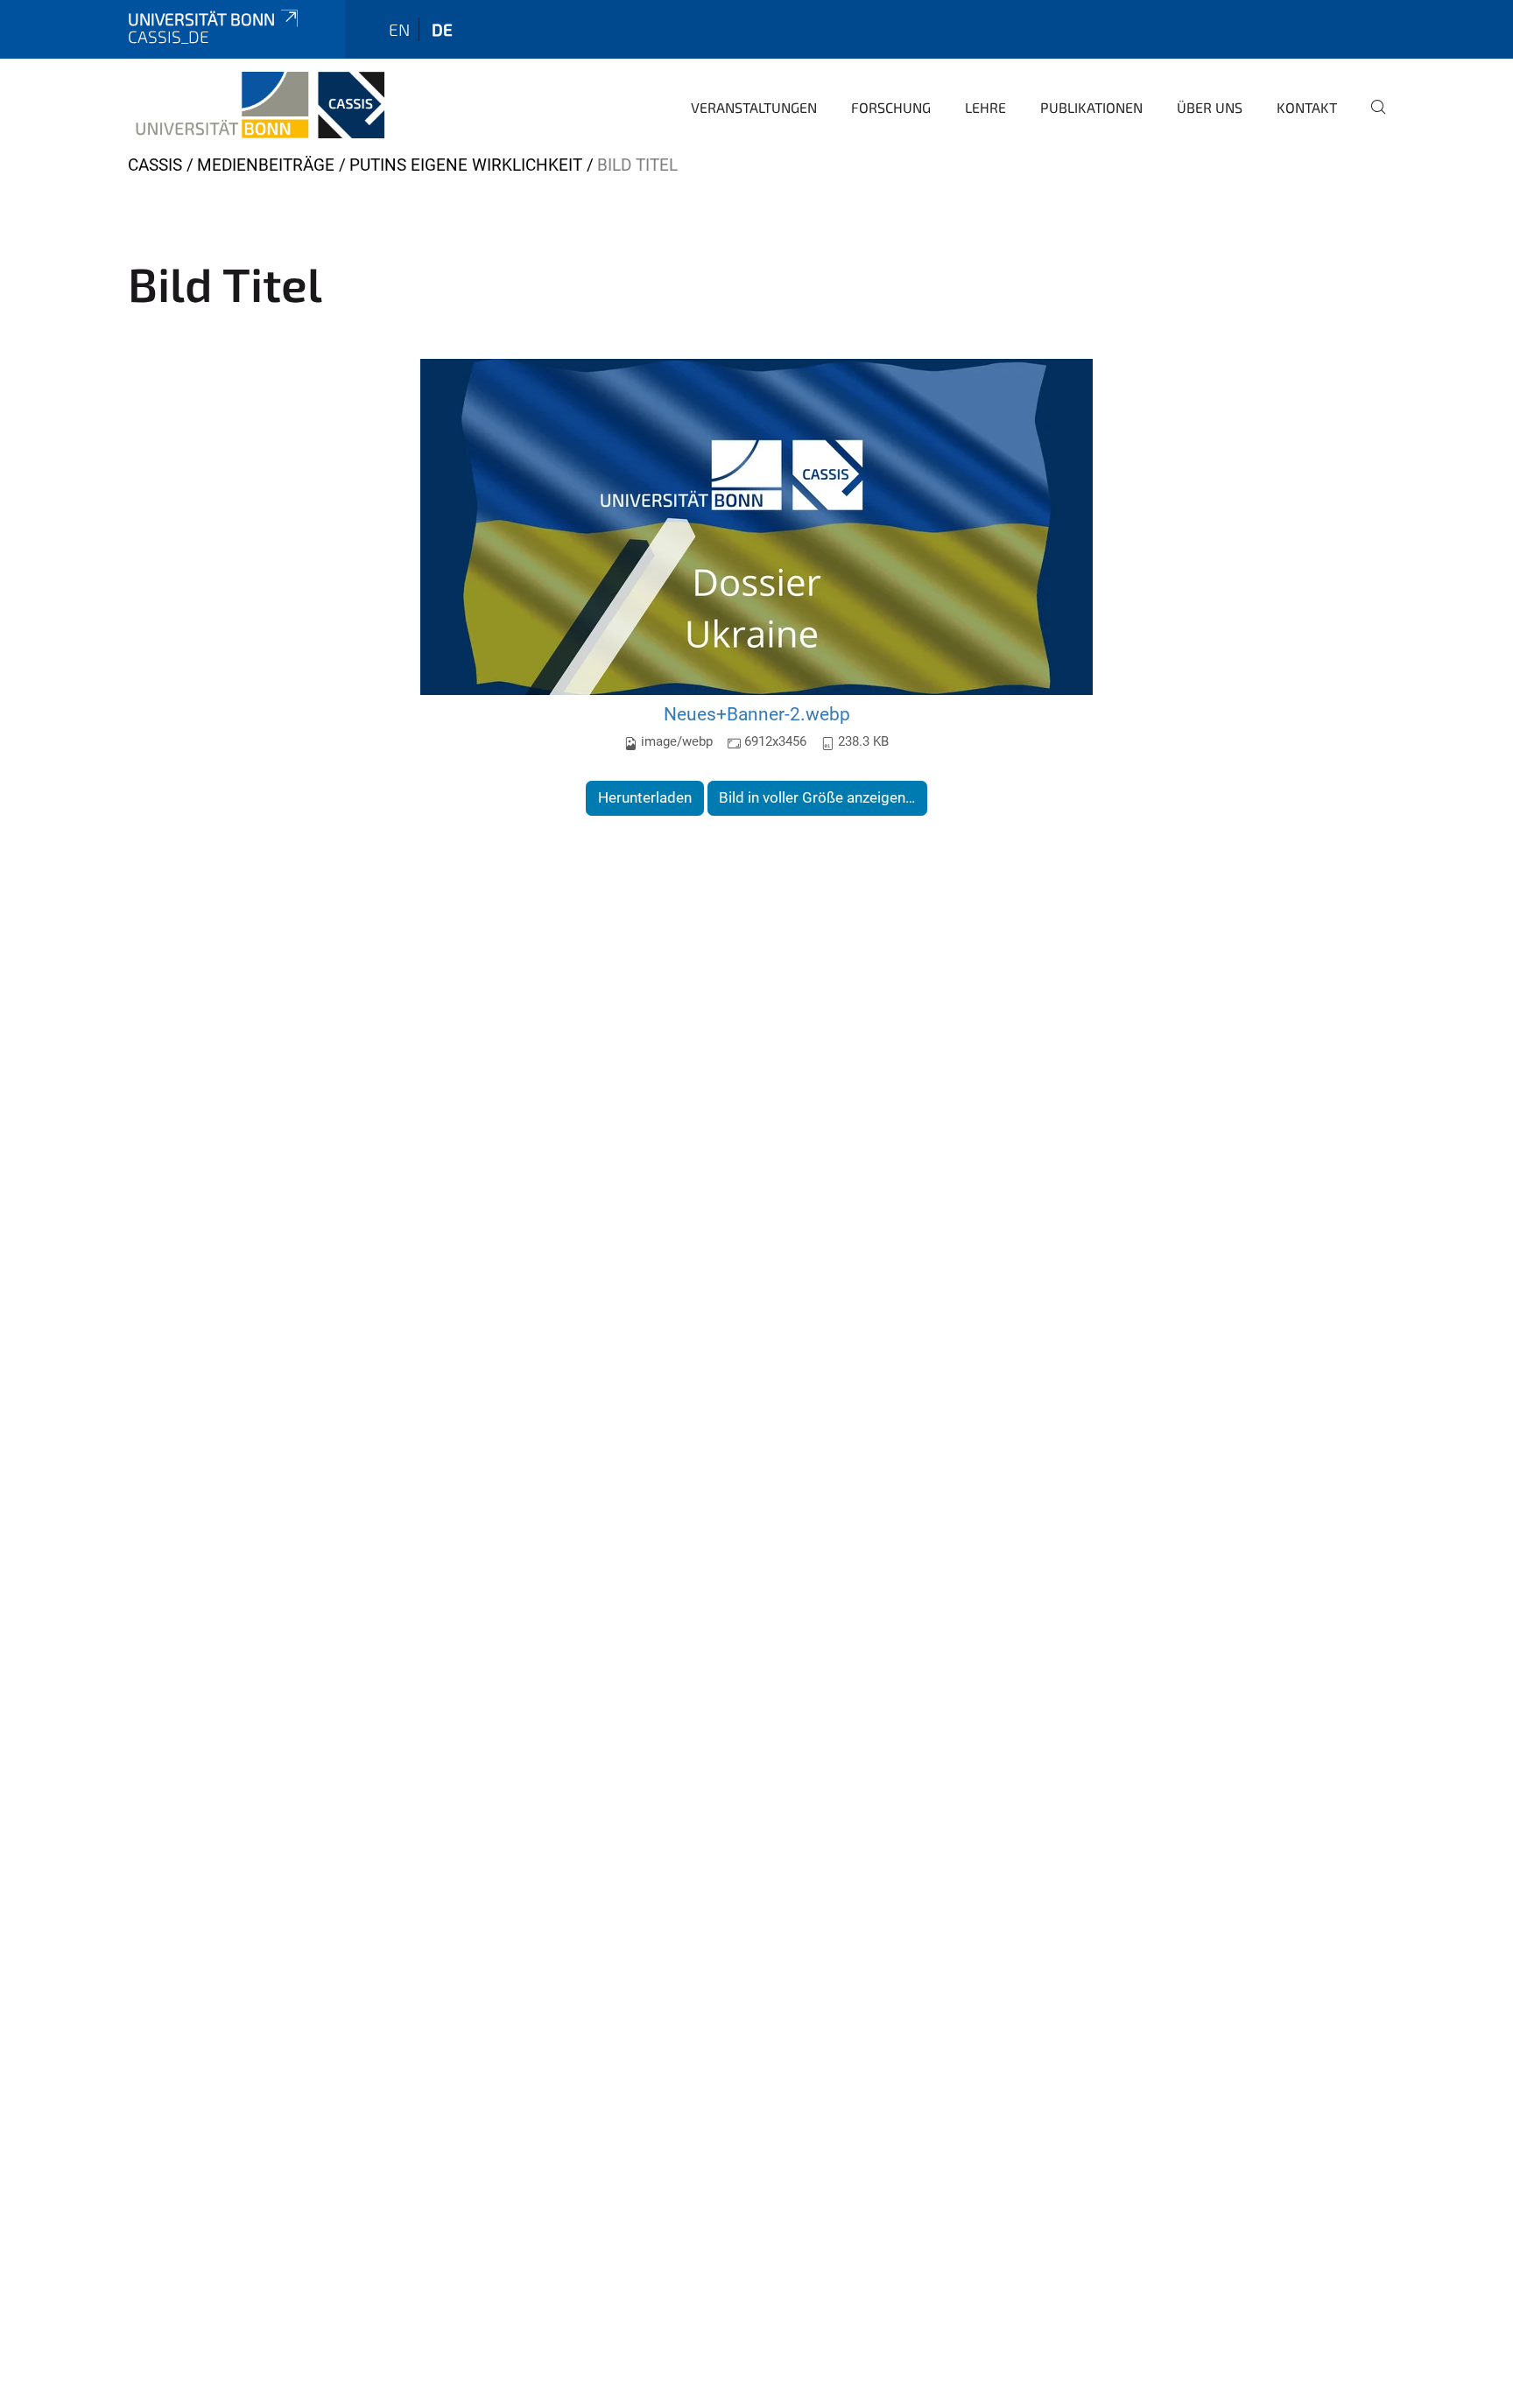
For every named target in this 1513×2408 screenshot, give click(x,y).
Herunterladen (645, 797)
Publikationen (1091, 107)
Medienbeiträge (266, 165)
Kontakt (1307, 107)
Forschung (891, 107)
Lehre (985, 107)
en (399, 29)
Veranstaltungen (754, 107)
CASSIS (155, 165)
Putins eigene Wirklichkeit (466, 165)
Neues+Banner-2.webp (757, 714)
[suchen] (1371, 119)
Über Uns (1210, 107)
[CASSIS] (256, 105)
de (442, 29)
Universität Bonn (201, 19)
